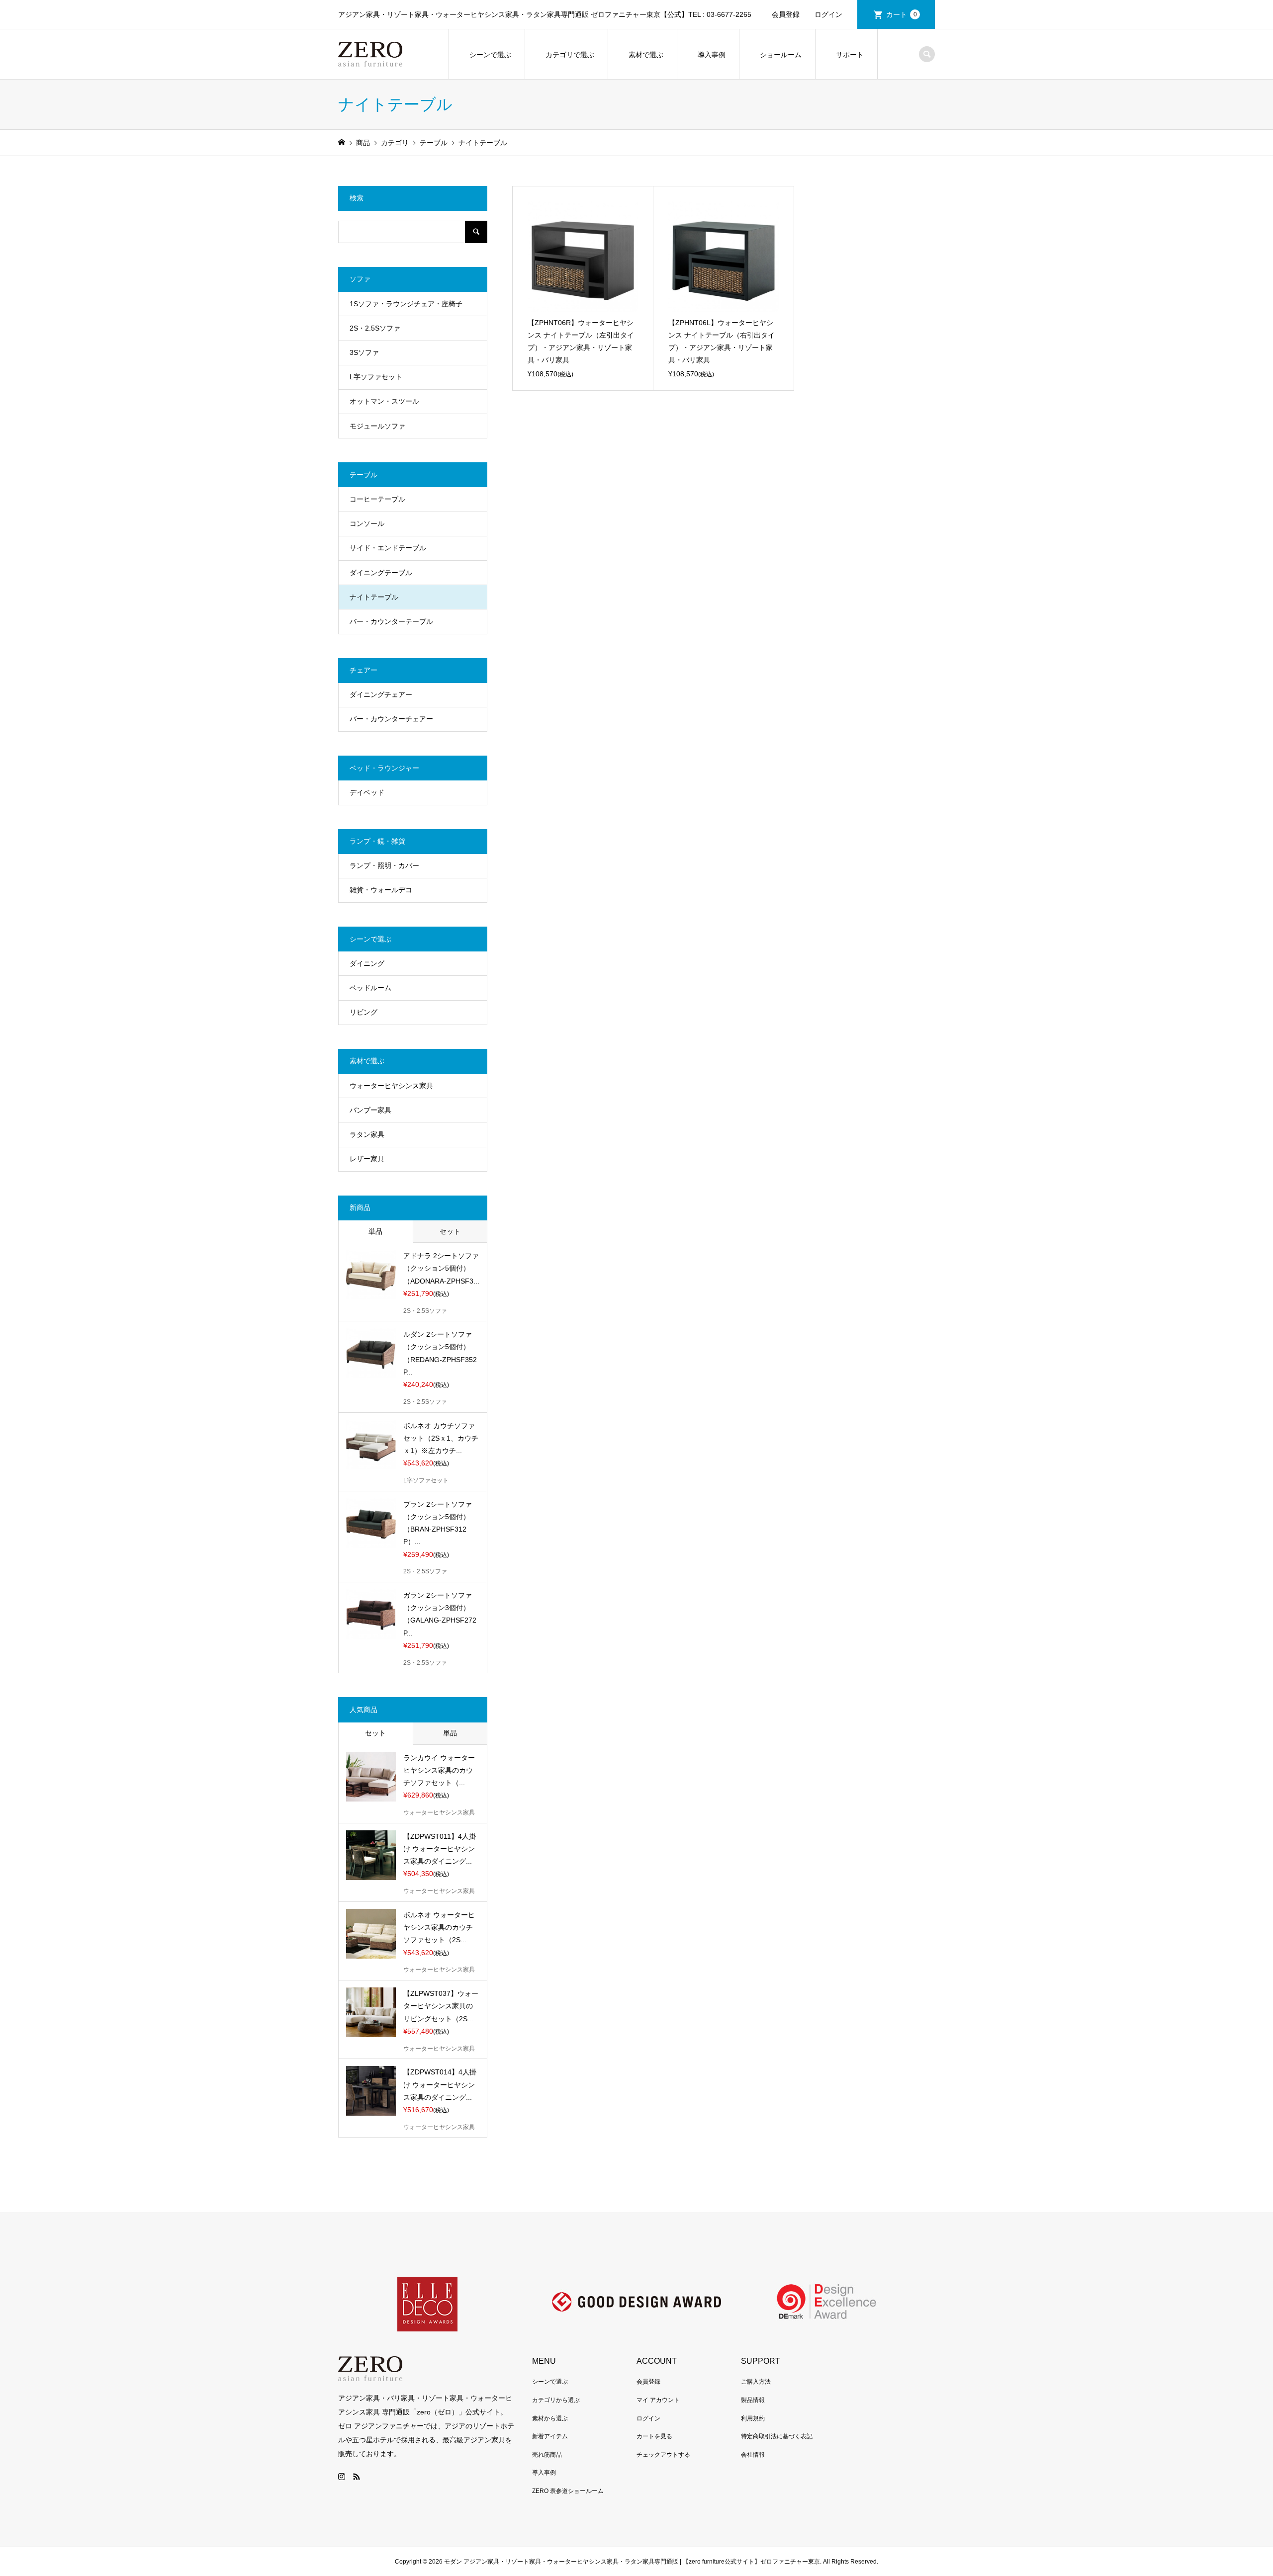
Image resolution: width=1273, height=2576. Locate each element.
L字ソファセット (376, 377)
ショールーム (781, 55)
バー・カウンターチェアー (391, 719)
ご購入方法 (756, 2382)
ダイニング (367, 963)
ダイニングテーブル (381, 573)
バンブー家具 (370, 1110)
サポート (850, 55)
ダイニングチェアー (381, 694)
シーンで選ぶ (490, 55)
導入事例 (712, 55)
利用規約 (753, 2418)
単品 (375, 1231)
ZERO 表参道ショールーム (568, 2491)
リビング (364, 1012)
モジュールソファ (377, 426)
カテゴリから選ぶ (556, 2400)
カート (902, 14)
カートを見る (654, 2436)
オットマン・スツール (384, 401)
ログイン (828, 14)
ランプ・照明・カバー (384, 865)
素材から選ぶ (550, 2418)
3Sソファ (364, 352)
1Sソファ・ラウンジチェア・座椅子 (406, 304)
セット (450, 1231)
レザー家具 (367, 1159)
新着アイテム (550, 2436)
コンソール (367, 523)
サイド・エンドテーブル (388, 548)
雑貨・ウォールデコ (381, 890)
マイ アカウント (658, 2400)
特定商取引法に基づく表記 (777, 2436)
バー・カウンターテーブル (391, 621)
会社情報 (753, 2455)
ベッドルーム (370, 988)
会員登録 (786, 14)
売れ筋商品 (547, 2455)
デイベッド (367, 792)
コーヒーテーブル (377, 499)
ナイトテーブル (374, 597)
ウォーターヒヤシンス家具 (391, 1086)
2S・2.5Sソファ (375, 328)
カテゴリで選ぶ (570, 55)
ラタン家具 (367, 1134)
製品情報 (753, 2400)
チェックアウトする (663, 2455)
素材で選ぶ (646, 55)
